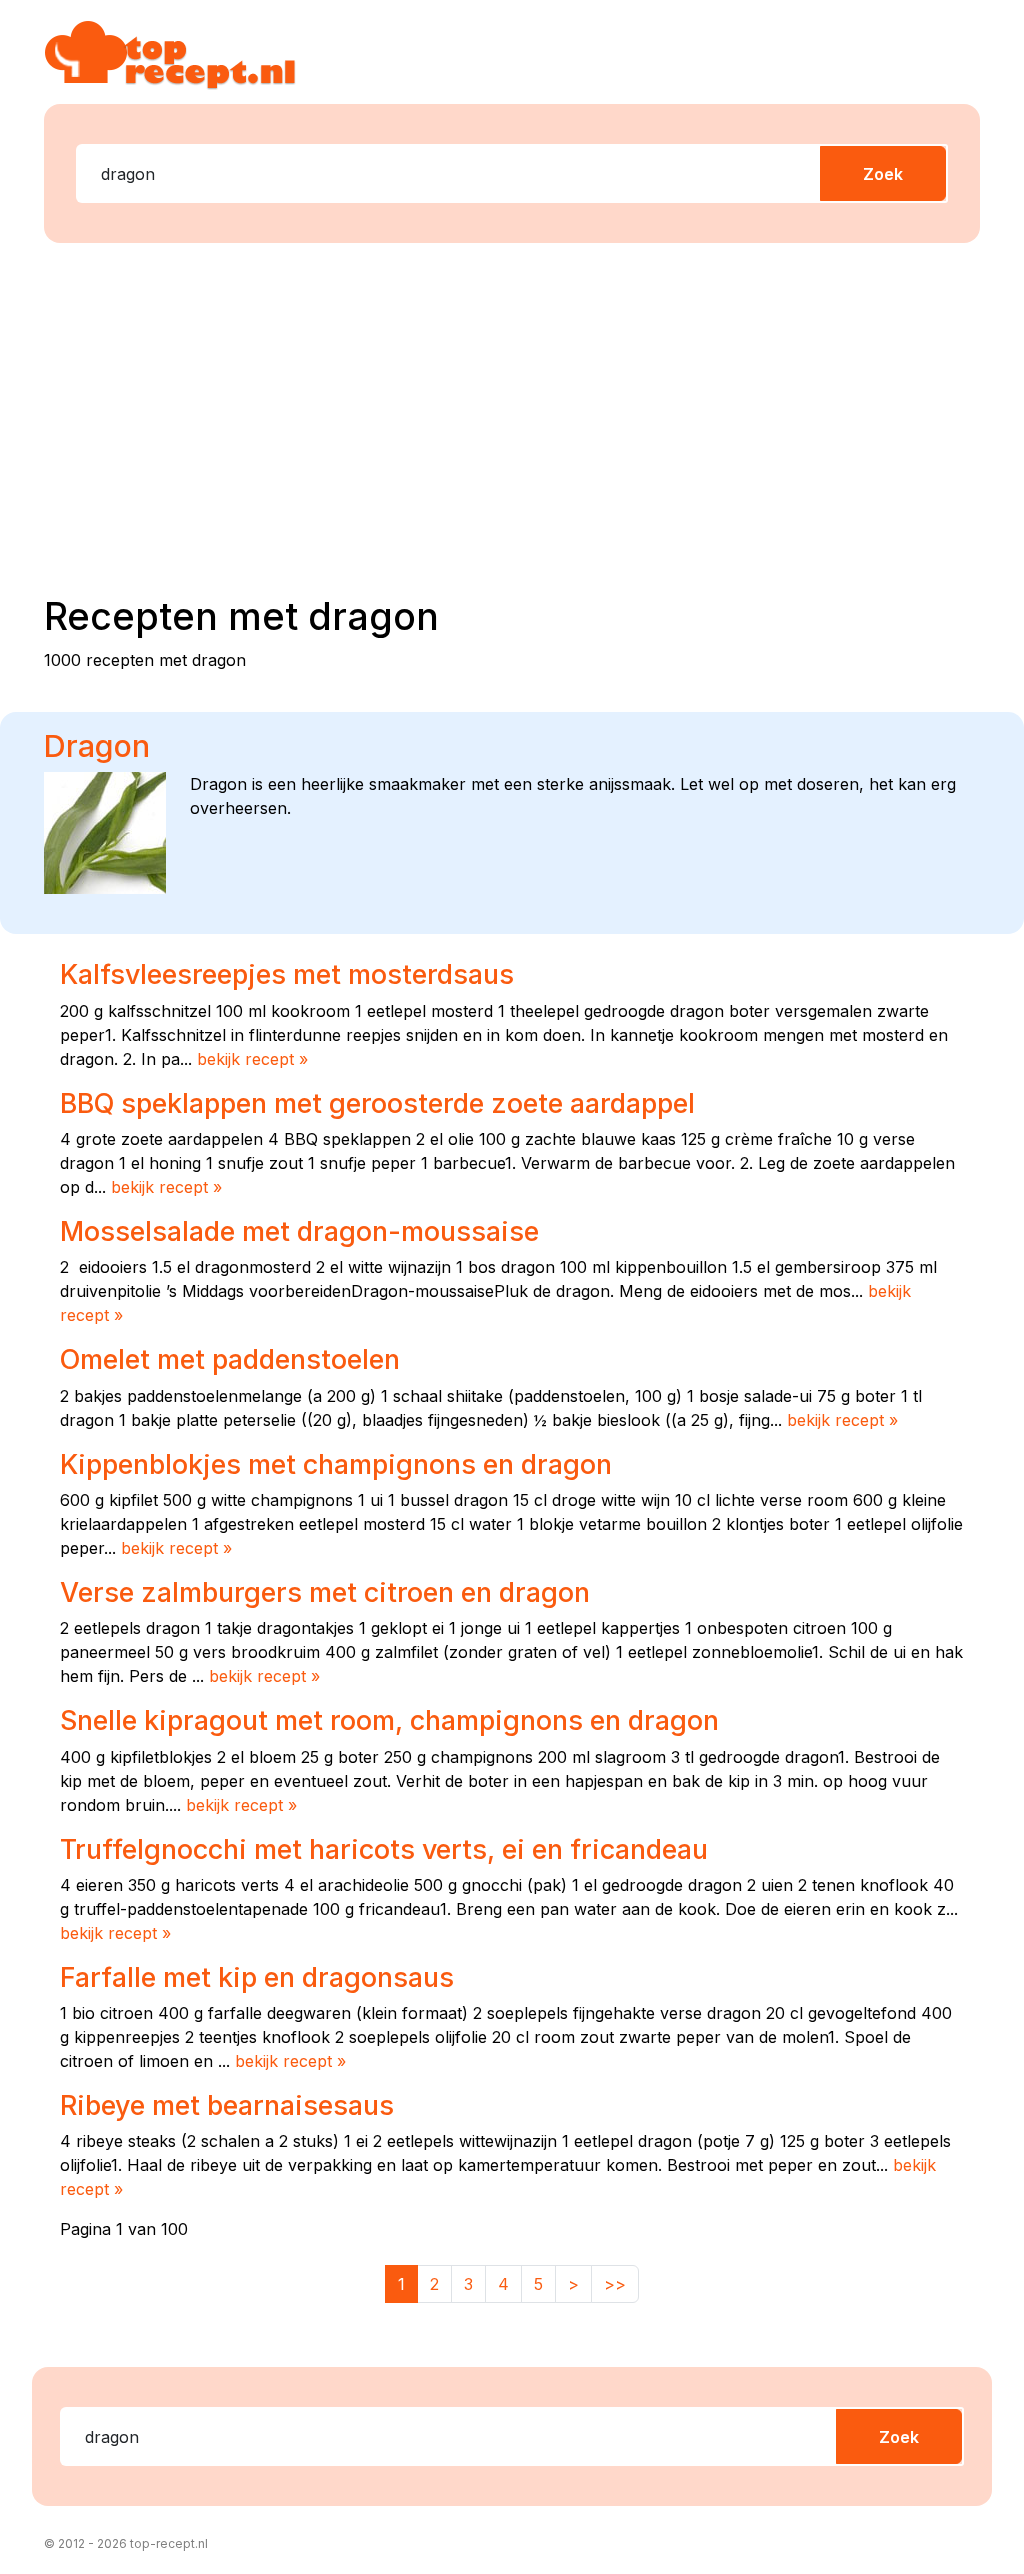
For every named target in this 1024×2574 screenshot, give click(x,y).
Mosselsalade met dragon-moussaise (299, 1231)
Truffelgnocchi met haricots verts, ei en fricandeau (384, 1849)
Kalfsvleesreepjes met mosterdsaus (287, 974)
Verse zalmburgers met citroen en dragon (325, 1592)
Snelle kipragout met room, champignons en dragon (389, 1720)
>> (615, 2284)
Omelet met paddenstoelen (230, 1359)
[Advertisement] (524, 415)
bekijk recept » (252, 1059)
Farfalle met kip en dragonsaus (257, 1977)
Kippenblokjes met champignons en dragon (336, 1464)
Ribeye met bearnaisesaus (227, 2105)
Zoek (883, 174)
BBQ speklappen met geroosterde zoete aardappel (377, 1103)
